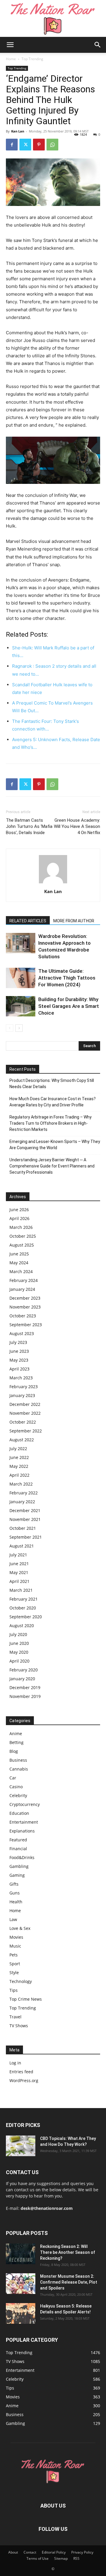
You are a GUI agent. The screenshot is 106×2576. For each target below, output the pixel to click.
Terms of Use (38, 2558)
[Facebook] (12, 145)
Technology (21, 1981)
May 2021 (19, 1572)
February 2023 (24, 1387)
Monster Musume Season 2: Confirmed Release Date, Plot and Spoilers (69, 2282)
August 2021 (22, 1546)
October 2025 (23, 1236)
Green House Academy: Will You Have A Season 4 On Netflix (77, 826)
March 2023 (21, 1378)
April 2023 (19, 1369)
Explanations (22, 1831)
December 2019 (25, 1687)
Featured (18, 1840)
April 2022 (19, 1475)
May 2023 (19, 1360)
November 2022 (25, 1413)
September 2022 (26, 1431)
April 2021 (19, 1581)
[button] (10, 45)
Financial (18, 1849)
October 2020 (23, 1608)
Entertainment (24, 1822)
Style (14, 1972)
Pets (14, 1955)
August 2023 (22, 1333)
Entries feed (21, 2072)
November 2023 (25, 1307)
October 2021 (23, 1528)
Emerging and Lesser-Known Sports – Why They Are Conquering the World (55, 1145)
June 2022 (19, 1457)
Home (11, 59)
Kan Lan (18, 131)
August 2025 (22, 1245)
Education (19, 1813)
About (13, 2552)
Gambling (19, 1866)
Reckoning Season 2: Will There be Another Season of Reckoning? (68, 2252)
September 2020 (26, 1617)
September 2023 (26, 1325)
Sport (15, 1964)
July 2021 (18, 1555)
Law (13, 1919)
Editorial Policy (54, 2552)
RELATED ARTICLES (28, 921)
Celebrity (18, 1795)
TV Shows (19, 2026)
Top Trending (32, 59)
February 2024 (24, 1280)
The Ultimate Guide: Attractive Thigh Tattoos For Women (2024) (67, 978)
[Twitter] (25, 145)
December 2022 (25, 1404)
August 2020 (22, 1626)
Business (18, 1760)
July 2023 (18, 1342)
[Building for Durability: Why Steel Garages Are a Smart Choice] (21, 1006)
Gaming (17, 1875)
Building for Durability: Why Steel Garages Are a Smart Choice (69, 1006)
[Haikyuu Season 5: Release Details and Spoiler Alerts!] (21, 2313)
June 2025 (19, 1254)
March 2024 (21, 1271)
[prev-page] (10, 1028)
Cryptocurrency (25, 1804)
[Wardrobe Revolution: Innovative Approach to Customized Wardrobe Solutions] (21, 943)
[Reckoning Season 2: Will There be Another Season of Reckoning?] (21, 2254)
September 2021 (26, 1537)
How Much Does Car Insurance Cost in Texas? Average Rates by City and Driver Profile (53, 1102)
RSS (76, 2558)
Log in (15, 2063)
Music (15, 1946)
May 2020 (19, 1652)
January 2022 (22, 1502)
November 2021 (25, 1519)
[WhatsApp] (52, 145)
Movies (16, 1937)
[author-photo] (53, 883)
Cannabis (19, 1769)
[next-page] (19, 1028)
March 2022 (21, 1484)
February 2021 (24, 1599)
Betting (16, 1742)
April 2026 (19, 1218)
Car (13, 1778)
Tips (14, 1990)
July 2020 (18, 1634)
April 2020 (19, 1661)
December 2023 (25, 1298)
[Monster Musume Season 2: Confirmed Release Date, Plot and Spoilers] (21, 2284)
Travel (15, 2017)
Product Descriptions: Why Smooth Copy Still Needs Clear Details (52, 1084)
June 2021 (19, 1564)
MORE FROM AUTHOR (74, 921)
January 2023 (22, 1395)
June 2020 (19, 1643)
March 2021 (21, 1590)
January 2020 (22, 1679)
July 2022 (18, 1449)
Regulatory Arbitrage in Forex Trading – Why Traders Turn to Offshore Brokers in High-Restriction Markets (50, 1123)
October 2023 (23, 1316)
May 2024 (19, 1263)
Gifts (14, 1884)
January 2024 (22, 1289)
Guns (15, 1893)
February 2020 (24, 1670)
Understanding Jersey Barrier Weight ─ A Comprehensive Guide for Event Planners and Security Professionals (52, 1166)
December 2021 (25, 1510)
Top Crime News (26, 1999)
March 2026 (21, 1227)
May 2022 (19, 1466)
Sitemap (61, 2558)
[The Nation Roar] (53, 18)
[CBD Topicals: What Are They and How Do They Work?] (21, 2146)
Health (16, 1902)
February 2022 (24, 1493)
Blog (14, 1751)
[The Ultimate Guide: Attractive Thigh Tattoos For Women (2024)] (21, 978)
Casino (16, 1787)
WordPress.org (24, 2080)
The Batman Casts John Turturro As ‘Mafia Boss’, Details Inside (29, 826)
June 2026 (19, 1210)
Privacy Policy (82, 2552)
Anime (16, 1734)
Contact (30, 2552)
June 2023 (19, 1351)
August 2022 (22, 1440)
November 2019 (25, 1696)
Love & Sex (20, 1928)
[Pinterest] (39, 145)
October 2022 (23, 1422)
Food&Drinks (22, 1857)
